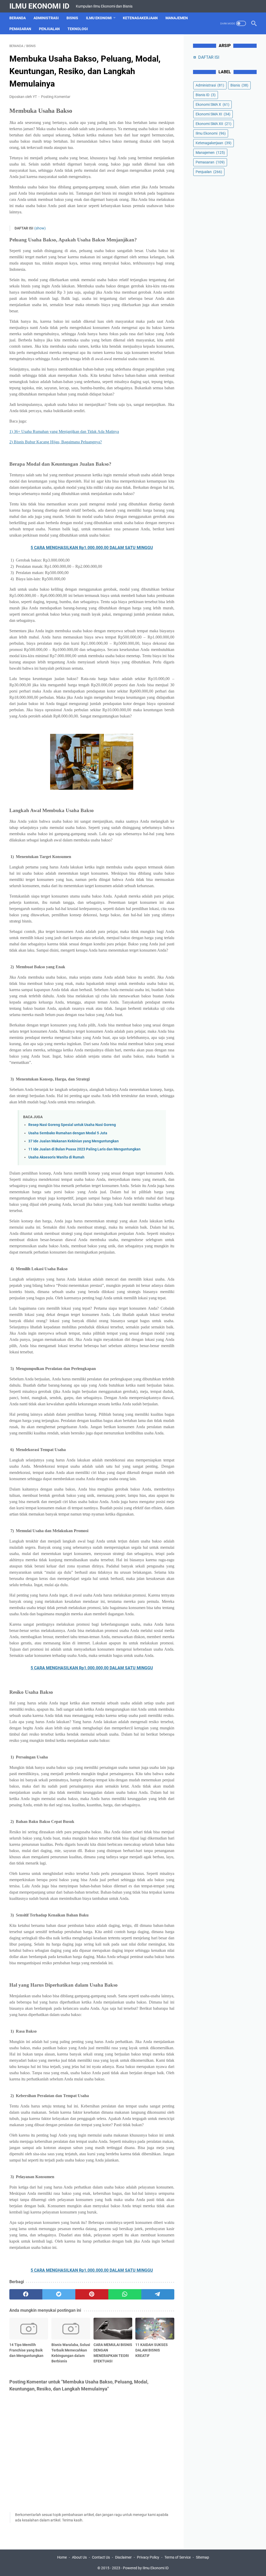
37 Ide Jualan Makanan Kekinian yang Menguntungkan (74, 1141)
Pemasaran (20, 29)
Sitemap (202, 2557)
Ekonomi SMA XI (213, 114)
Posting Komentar (56, 97)
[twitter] (59, 2294)
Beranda (18, 18)
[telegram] (158, 2294)
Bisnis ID (206, 95)
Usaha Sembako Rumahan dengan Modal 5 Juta (68, 1133)
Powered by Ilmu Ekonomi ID (146, 2568)
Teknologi (78, 29)
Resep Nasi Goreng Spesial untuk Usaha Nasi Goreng (72, 1125)
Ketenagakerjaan (140, 18)
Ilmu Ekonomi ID (39, 6)
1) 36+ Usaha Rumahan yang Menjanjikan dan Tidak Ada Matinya (64, 431)
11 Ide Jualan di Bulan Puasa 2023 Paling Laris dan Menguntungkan (84, 1149)
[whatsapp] (125, 2294)
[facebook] (26, 2294)
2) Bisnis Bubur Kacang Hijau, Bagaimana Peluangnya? (56, 442)
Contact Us (101, 2557)
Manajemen (177, 18)
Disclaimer (123, 2557)
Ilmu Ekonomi (99, 18)
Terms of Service (178, 2557)
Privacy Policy (148, 2557)
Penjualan (49, 29)
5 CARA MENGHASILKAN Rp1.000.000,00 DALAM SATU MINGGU (92, 548)
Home (62, 2557)
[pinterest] (92, 2294)
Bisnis (72, 18)
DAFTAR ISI (209, 57)
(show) (40, 228)
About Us (79, 2557)
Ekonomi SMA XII (214, 124)
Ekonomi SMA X (212, 104)
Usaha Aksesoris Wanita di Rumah (56, 1157)
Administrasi (46, 18)
